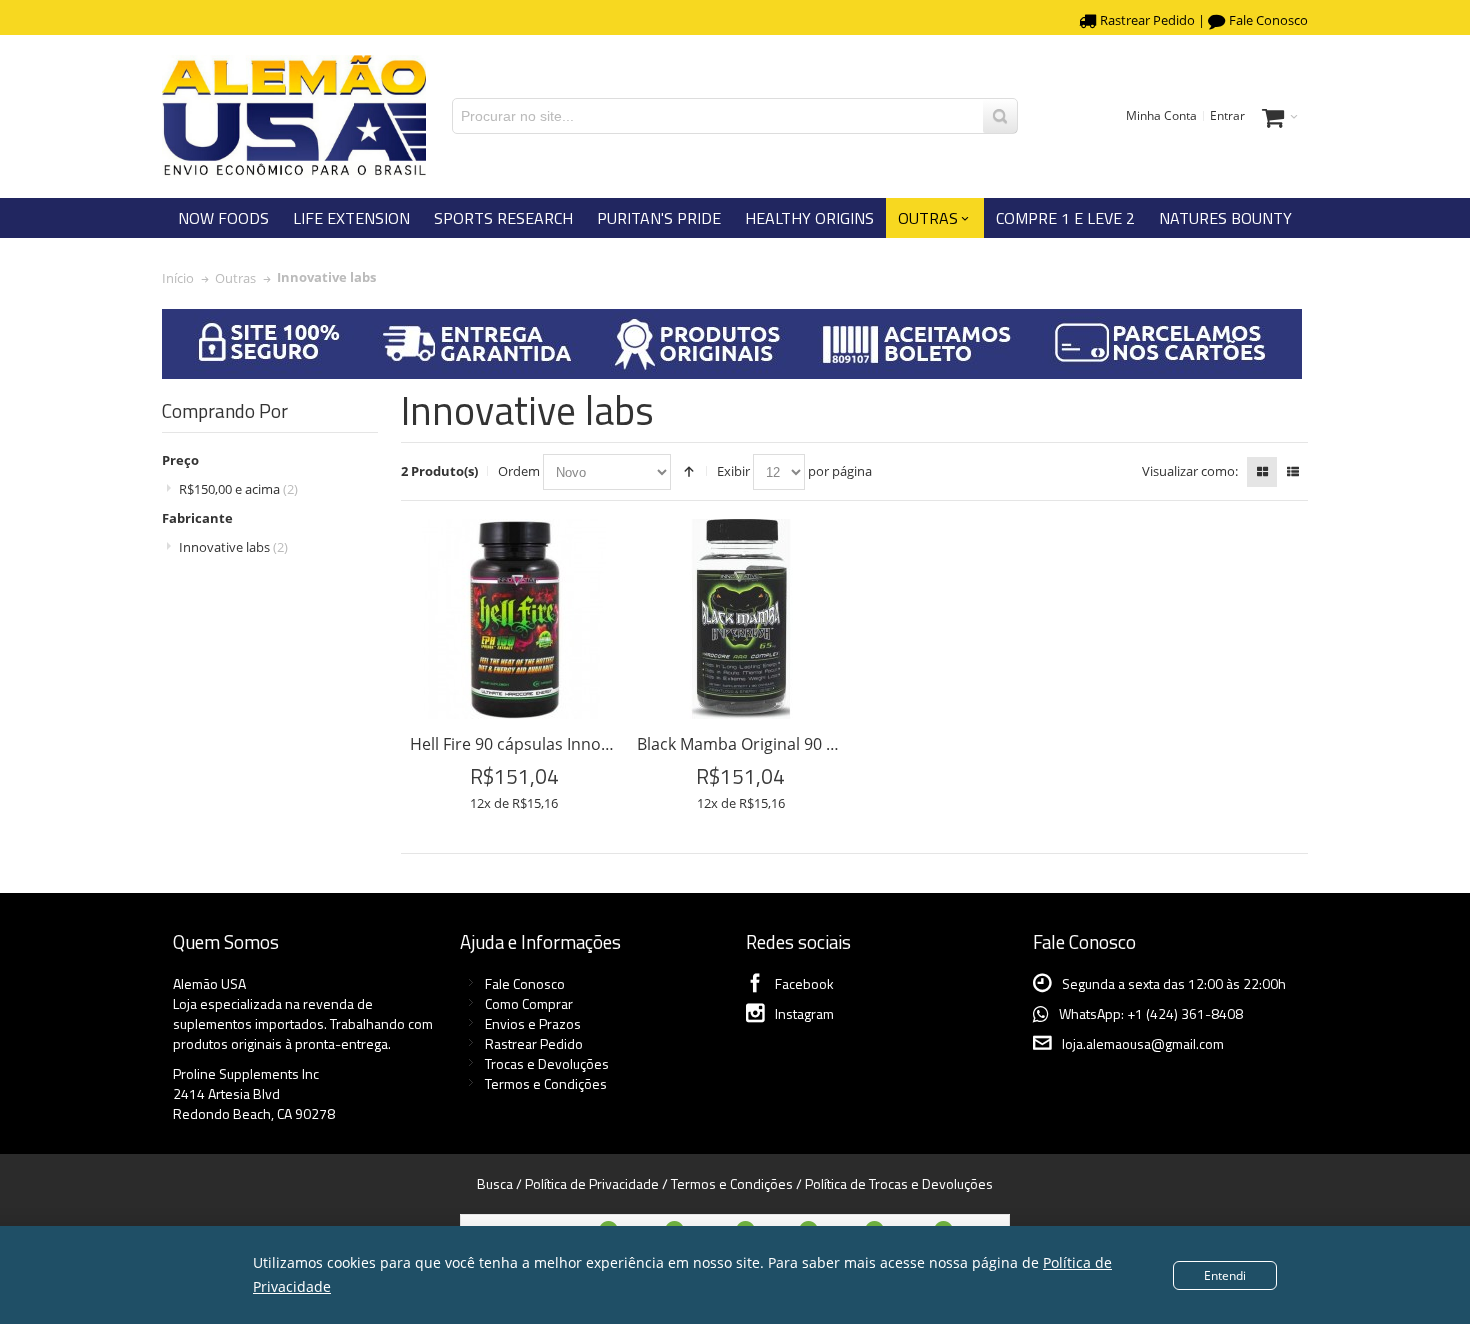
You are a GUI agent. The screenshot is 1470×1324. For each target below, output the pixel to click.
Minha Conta (1161, 115)
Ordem (519, 471)
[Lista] (1293, 472)
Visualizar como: (1190, 471)
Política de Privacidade (592, 1183)
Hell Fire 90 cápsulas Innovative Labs (547, 744)
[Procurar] (1000, 116)
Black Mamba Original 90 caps (749, 744)
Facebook (804, 983)
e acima (238, 489)
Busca (495, 1183)
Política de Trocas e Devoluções (899, 1183)
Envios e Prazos (533, 1023)
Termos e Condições (546, 1083)
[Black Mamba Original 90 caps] (741, 619)
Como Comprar (529, 1003)
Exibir (733, 471)
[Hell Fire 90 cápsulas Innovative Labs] (514, 619)
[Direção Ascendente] (689, 472)
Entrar (1227, 115)
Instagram (804, 1013)
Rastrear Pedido (1147, 20)
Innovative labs (233, 547)
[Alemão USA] (294, 116)
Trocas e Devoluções (547, 1063)
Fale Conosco (1268, 20)
